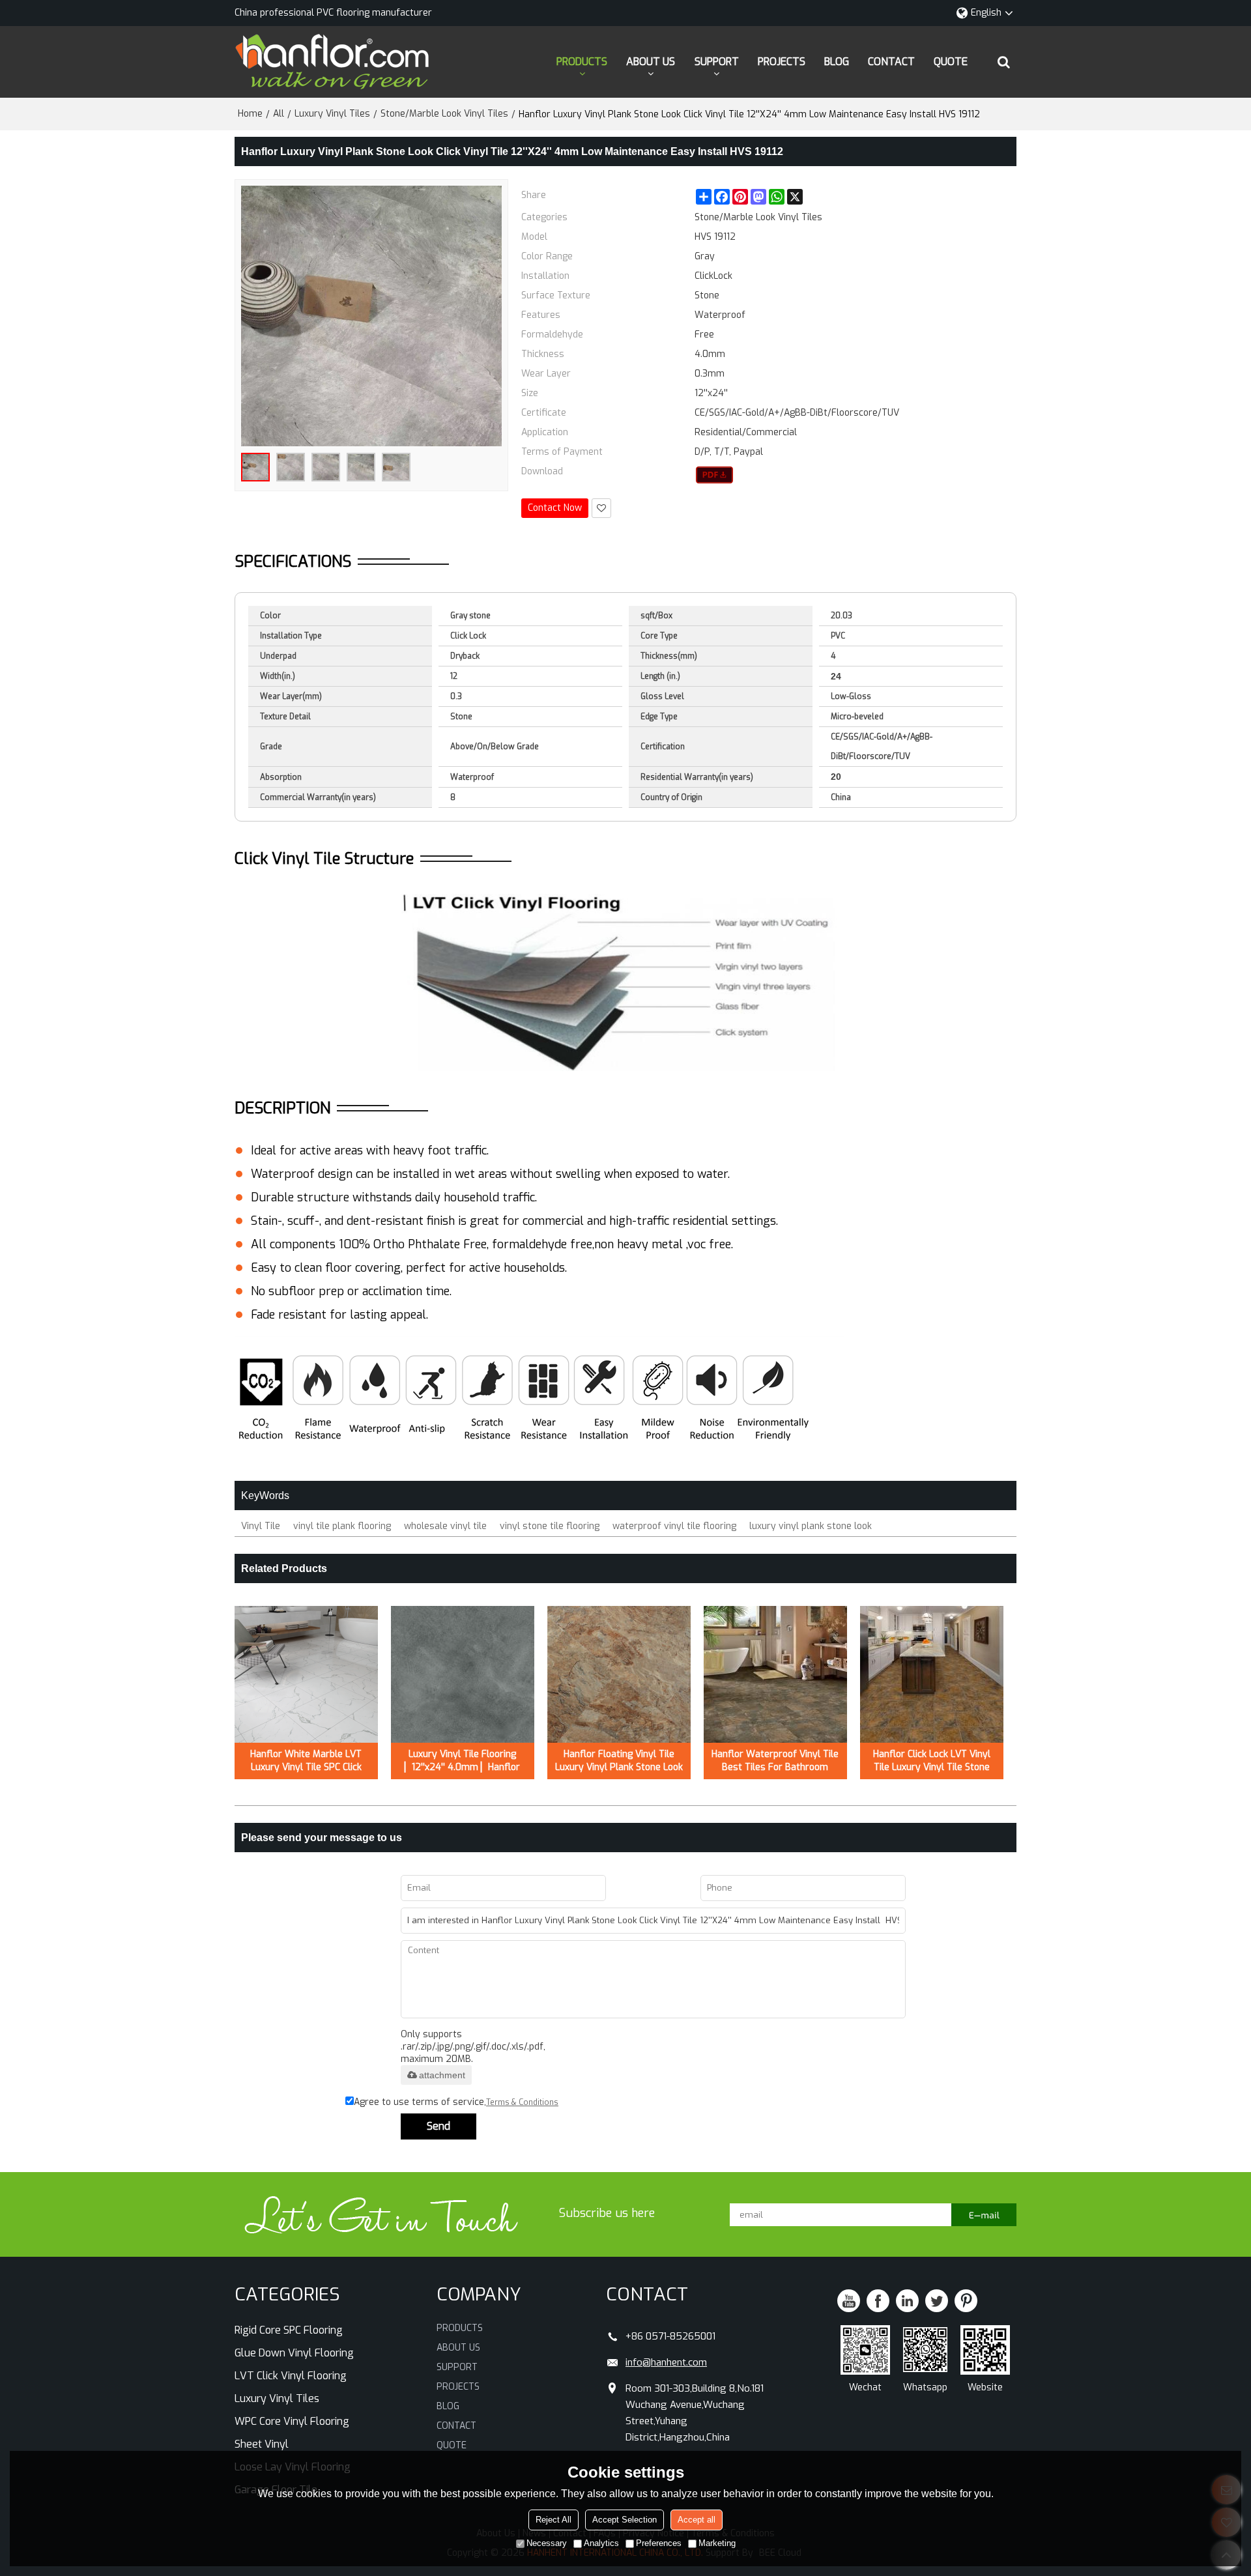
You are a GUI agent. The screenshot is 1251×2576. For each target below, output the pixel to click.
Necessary (547, 2543)
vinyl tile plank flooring (342, 1526)
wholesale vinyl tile (445, 1526)
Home (250, 114)
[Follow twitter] (937, 2301)
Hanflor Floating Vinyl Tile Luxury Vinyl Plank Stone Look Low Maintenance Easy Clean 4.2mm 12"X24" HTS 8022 (619, 1761)
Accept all (697, 2520)
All (279, 114)
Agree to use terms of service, (456, 2102)
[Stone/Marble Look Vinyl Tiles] (714, 475)
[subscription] (984, 2215)
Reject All (554, 2520)
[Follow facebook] (878, 2301)
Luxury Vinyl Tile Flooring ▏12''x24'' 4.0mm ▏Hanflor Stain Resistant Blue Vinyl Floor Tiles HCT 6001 (462, 1761)
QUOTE (951, 62)
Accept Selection (625, 2520)
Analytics (601, 2543)
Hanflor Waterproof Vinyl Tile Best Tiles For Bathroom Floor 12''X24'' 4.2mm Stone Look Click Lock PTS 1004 (775, 1761)
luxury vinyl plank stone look (811, 1526)
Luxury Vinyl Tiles (332, 114)
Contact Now (555, 508)
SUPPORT (717, 62)
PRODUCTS (582, 62)
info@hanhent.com (666, 2362)
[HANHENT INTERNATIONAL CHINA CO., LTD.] (332, 62)
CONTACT (891, 62)
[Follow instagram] (966, 2301)
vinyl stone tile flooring (550, 1526)
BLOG (837, 62)
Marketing (717, 2543)
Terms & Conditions (522, 2102)
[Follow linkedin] (907, 2301)
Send (439, 2126)
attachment (442, 2075)
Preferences (659, 2543)
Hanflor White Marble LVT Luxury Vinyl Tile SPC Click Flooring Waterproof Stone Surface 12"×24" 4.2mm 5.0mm (306, 1761)
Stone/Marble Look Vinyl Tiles (444, 114)
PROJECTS (782, 62)
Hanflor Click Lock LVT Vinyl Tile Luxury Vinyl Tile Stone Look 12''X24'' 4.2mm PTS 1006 (932, 1761)
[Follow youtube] (849, 2301)
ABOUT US (651, 62)
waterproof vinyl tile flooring (674, 1526)
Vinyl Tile (261, 1526)
